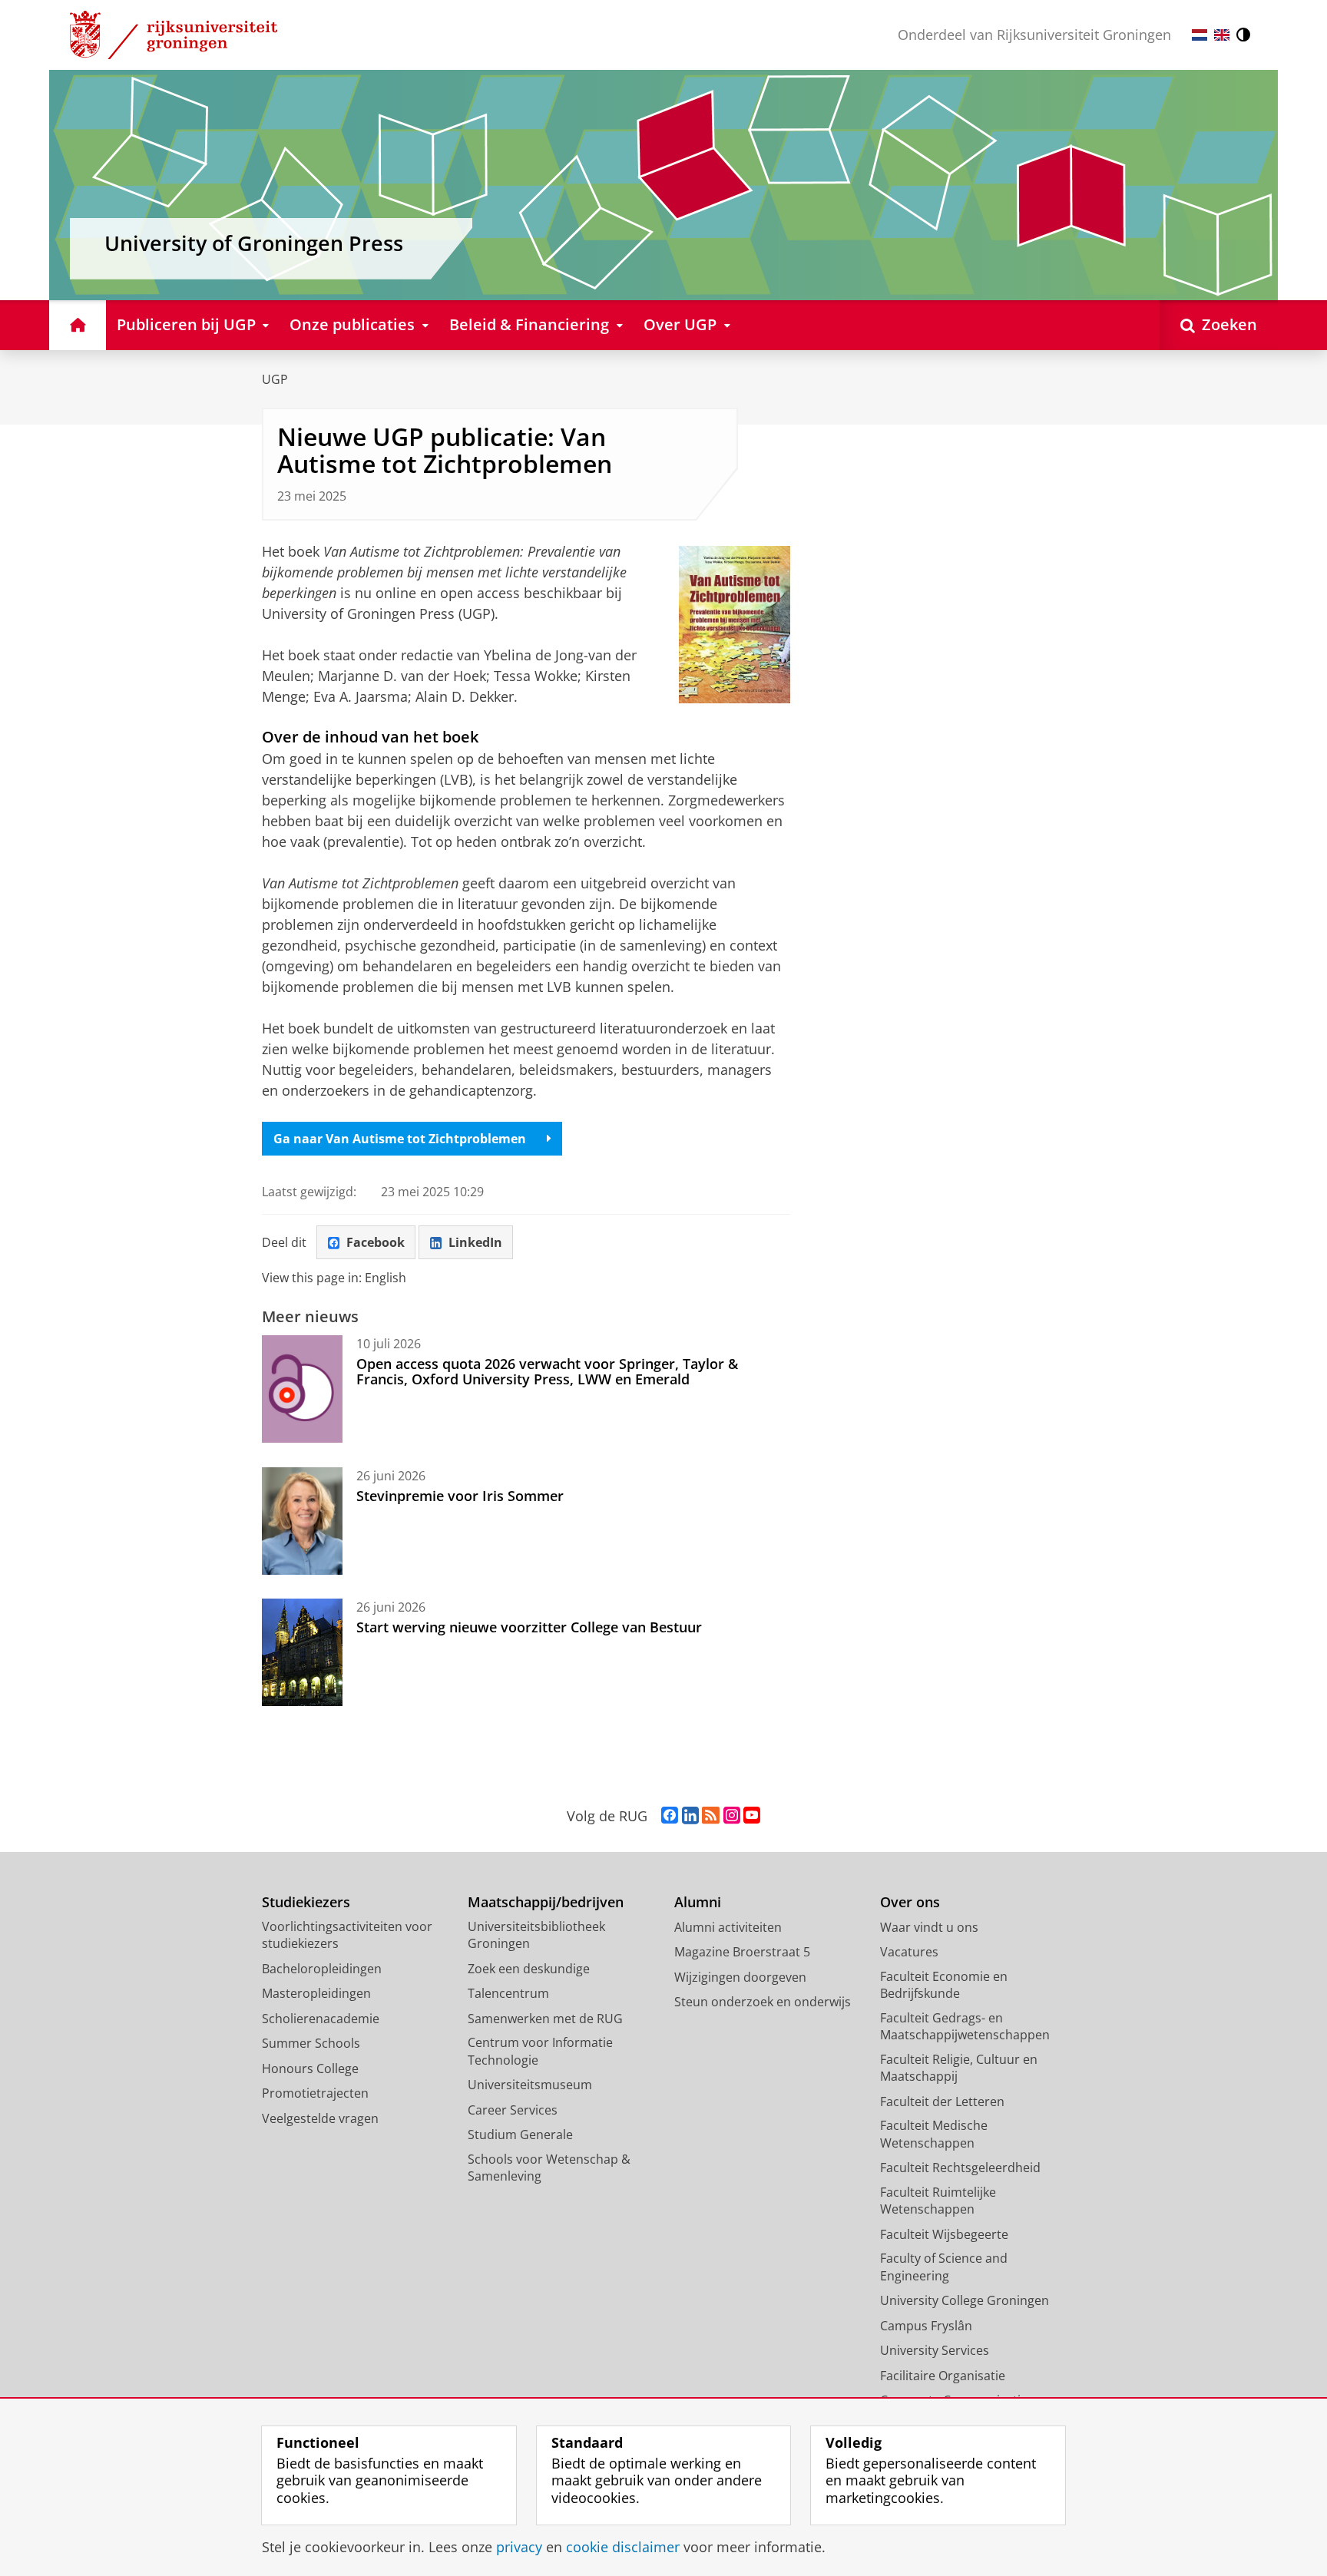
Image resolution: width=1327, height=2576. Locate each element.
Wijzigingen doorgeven (740, 1977)
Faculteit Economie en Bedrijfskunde (944, 1985)
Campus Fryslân (926, 2326)
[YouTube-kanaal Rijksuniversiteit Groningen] (752, 1816)
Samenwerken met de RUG (545, 2019)
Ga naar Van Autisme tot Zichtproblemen (400, 1139)
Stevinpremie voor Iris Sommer (460, 1496)
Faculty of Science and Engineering (944, 2267)
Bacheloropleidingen (322, 1969)
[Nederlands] (1200, 35)
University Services (935, 2350)
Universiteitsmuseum (530, 2085)
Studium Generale (520, 2135)
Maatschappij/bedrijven (546, 1902)
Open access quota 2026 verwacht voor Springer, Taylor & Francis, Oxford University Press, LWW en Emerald (547, 1372)
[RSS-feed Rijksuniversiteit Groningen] (711, 1816)
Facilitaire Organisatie (943, 2376)
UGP (275, 379)
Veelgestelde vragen (320, 2118)
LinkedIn (475, 1242)
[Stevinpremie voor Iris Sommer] (302, 1521)
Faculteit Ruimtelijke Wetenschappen (938, 2201)
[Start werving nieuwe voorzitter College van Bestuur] (302, 1652)
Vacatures (909, 1952)
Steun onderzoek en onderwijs (763, 2002)
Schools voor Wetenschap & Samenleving (549, 2168)
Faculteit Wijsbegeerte (944, 2234)
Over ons (910, 1902)
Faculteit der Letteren (942, 2101)
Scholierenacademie (321, 2019)
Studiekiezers (306, 1902)
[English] (1222, 35)
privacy (519, 2547)
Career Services (513, 2110)
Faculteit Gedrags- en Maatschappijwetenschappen (965, 2027)
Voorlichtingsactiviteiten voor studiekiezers (347, 1935)
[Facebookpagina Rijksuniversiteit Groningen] (670, 1816)
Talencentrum (508, 1993)
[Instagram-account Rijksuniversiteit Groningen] (732, 1816)
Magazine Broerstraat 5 (742, 1952)
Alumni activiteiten (728, 1927)
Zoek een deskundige (529, 1969)
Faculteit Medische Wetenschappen (934, 2134)
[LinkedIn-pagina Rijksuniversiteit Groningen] (690, 1816)
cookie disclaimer (623, 2547)
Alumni (698, 1902)
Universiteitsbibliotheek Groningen (536, 1935)
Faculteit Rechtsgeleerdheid (960, 2168)
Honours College (310, 2068)
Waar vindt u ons (929, 1927)
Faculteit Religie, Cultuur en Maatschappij (959, 2068)
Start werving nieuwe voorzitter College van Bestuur (529, 1627)
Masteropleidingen (316, 1993)
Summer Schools (311, 2043)
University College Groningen (965, 2300)
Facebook (376, 1242)
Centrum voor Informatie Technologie (540, 2051)
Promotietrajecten (315, 2093)
